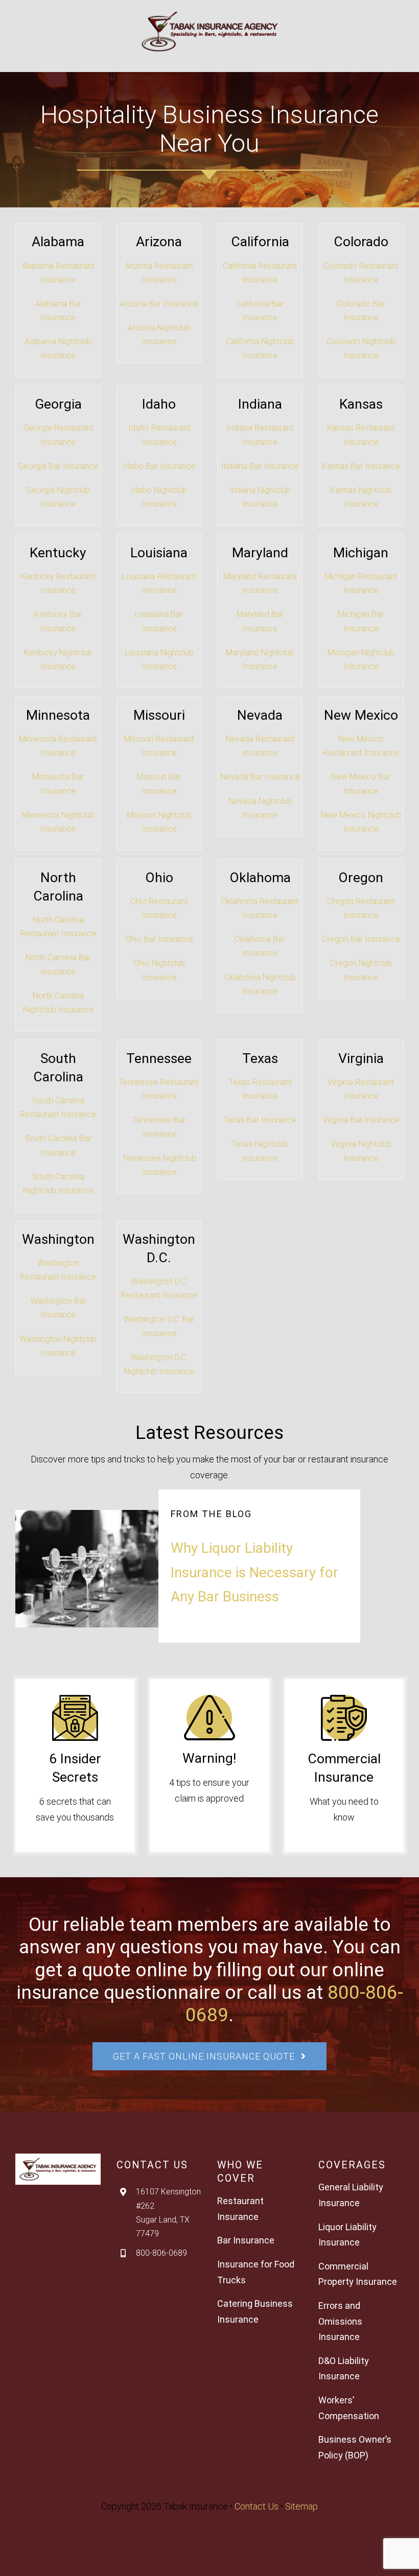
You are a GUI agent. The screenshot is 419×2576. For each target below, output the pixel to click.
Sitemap (301, 2506)
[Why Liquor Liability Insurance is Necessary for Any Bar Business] (109, 1569)
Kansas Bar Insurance (361, 466)
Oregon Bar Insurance (361, 939)
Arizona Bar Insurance (159, 304)
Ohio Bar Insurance (159, 939)
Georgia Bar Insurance (58, 466)
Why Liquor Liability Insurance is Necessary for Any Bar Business (254, 1572)
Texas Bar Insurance (260, 1120)
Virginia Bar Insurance (361, 1120)
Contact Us (257, 2506)
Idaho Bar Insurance (159, 466)
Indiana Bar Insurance (260, 466)
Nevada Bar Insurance (260, 777)
